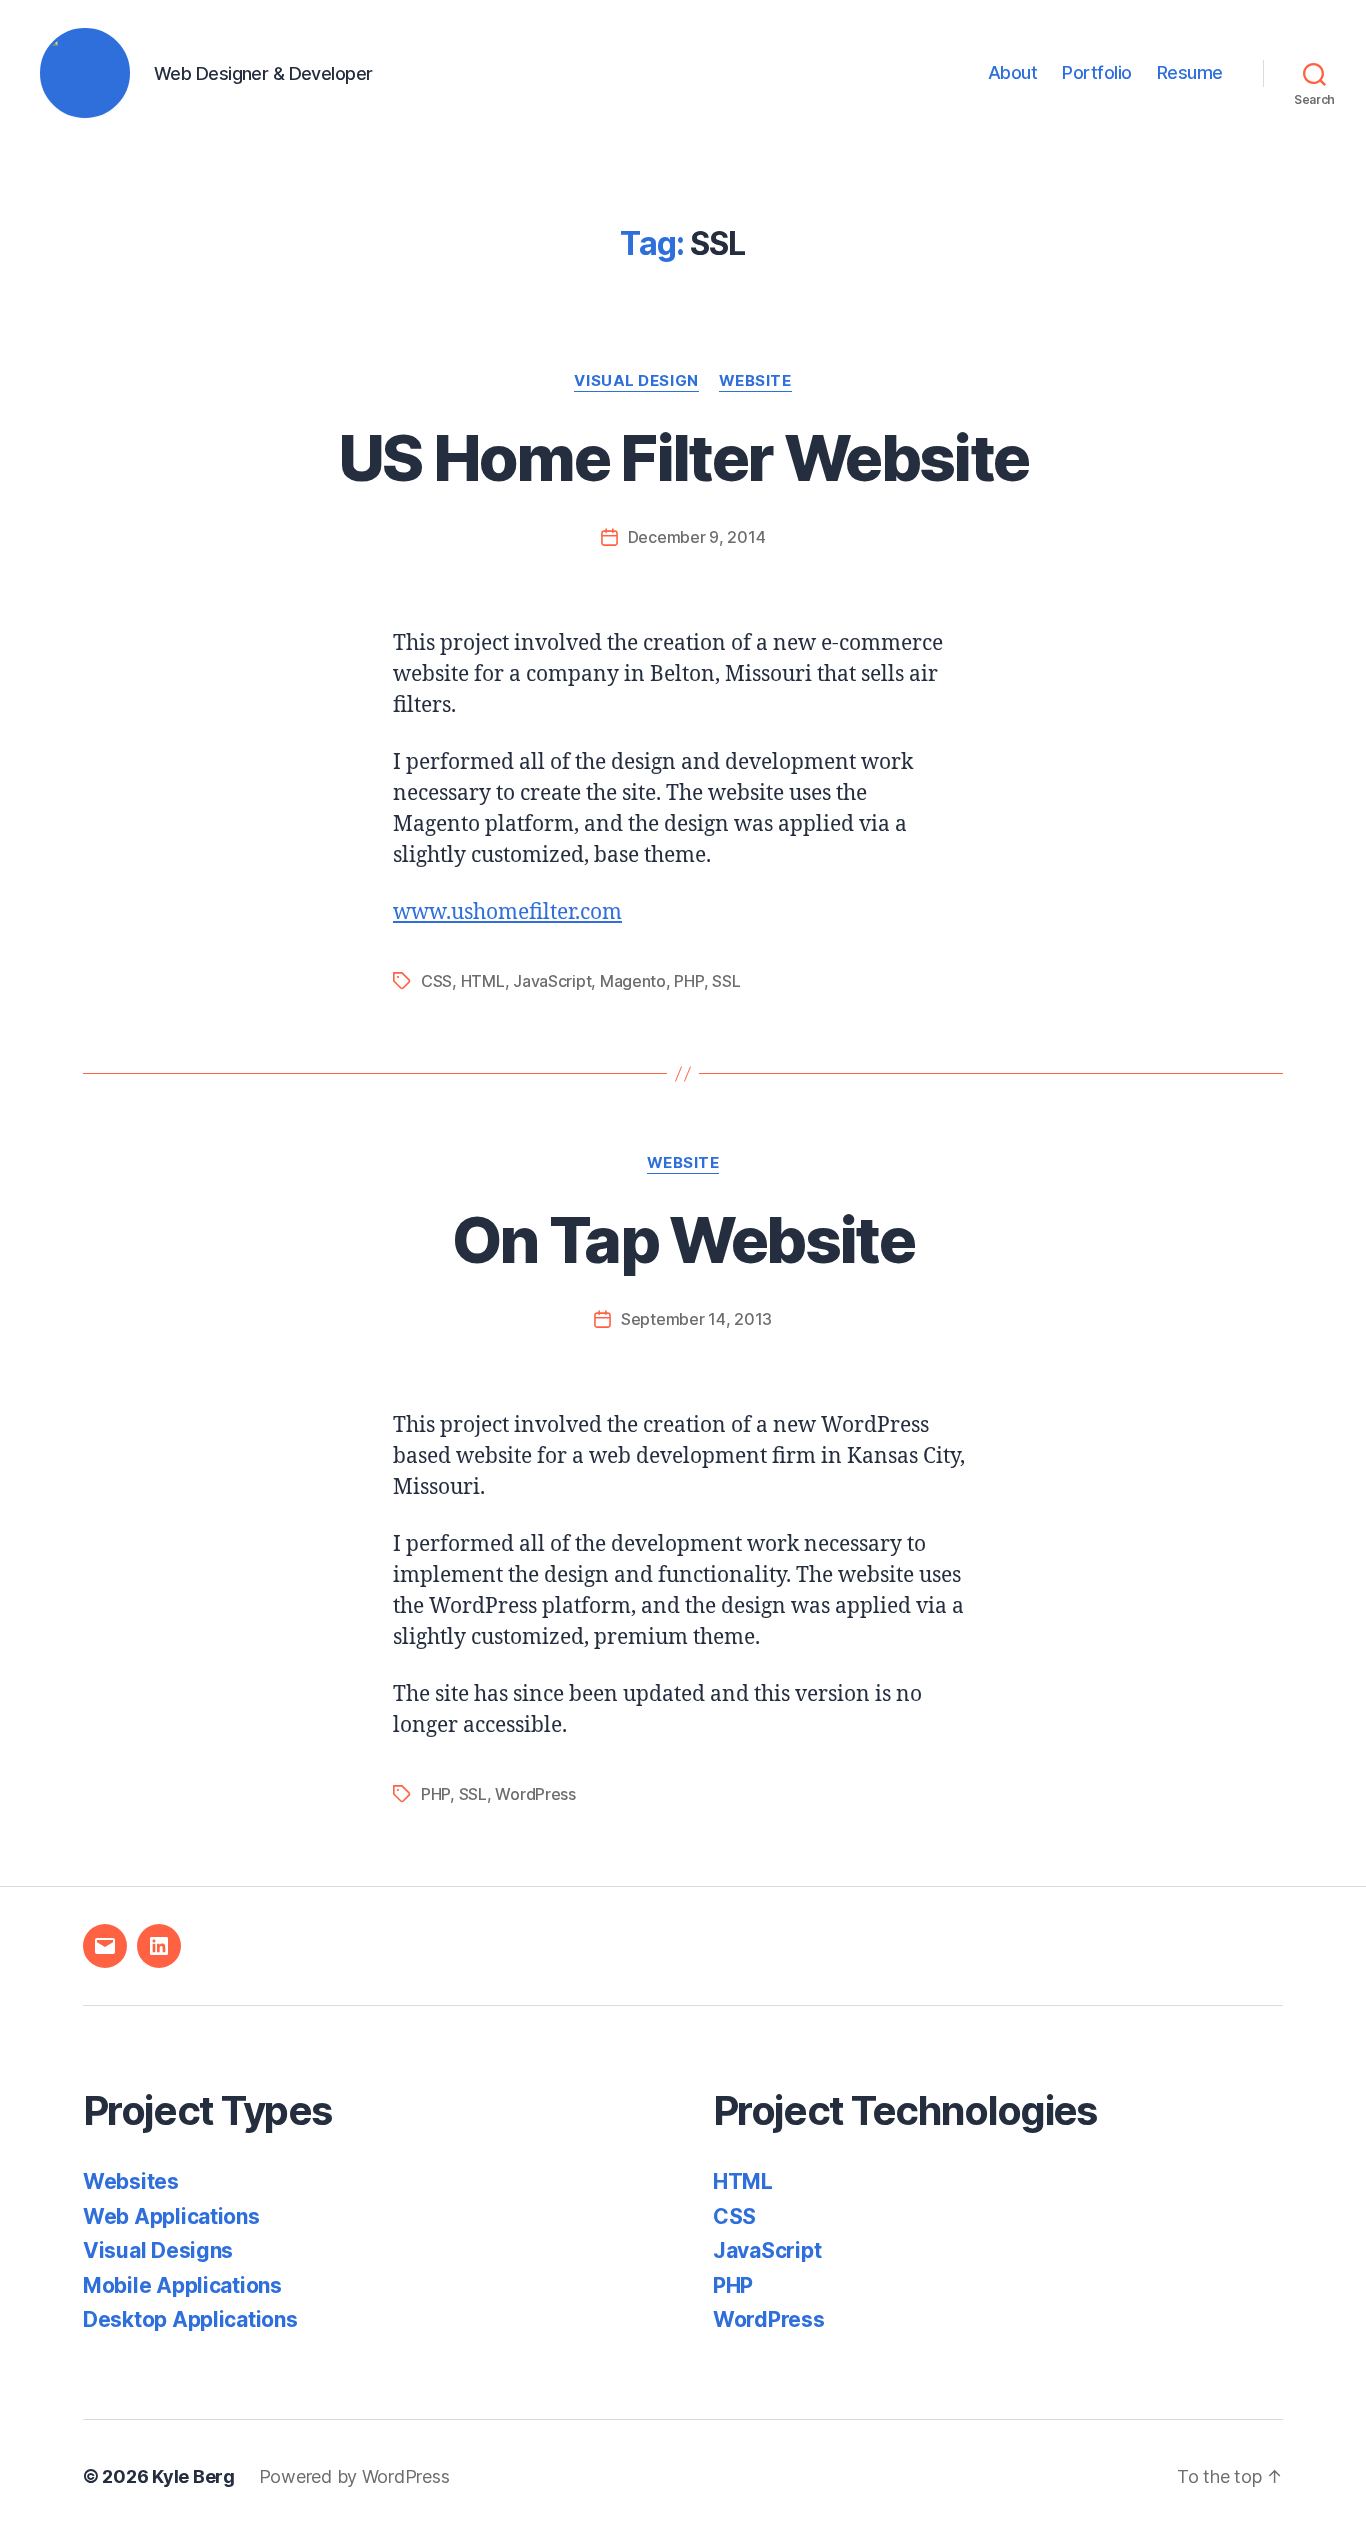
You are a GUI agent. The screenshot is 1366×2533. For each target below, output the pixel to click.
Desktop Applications (190, 2319)
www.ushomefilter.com (507, 912)
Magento (633, 981)
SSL (726, 981)
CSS (436, 981)
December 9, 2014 (697, 537)
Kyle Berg (193, 2476)
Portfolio (1097, 72)
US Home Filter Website (683, 457)
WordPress (535, 1794)
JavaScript (552, 981)
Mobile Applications (182, 2285)
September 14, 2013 (696, 1319)
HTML (483, 981)
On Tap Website (683, 1239)
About (1013, 72)
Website (755, 381)
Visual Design (636, 381)
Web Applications (171, 2216)
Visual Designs (158, 2250)
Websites (131, 2181)
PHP (688, 981)
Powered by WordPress (354, 2476)
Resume (1190, 72)
